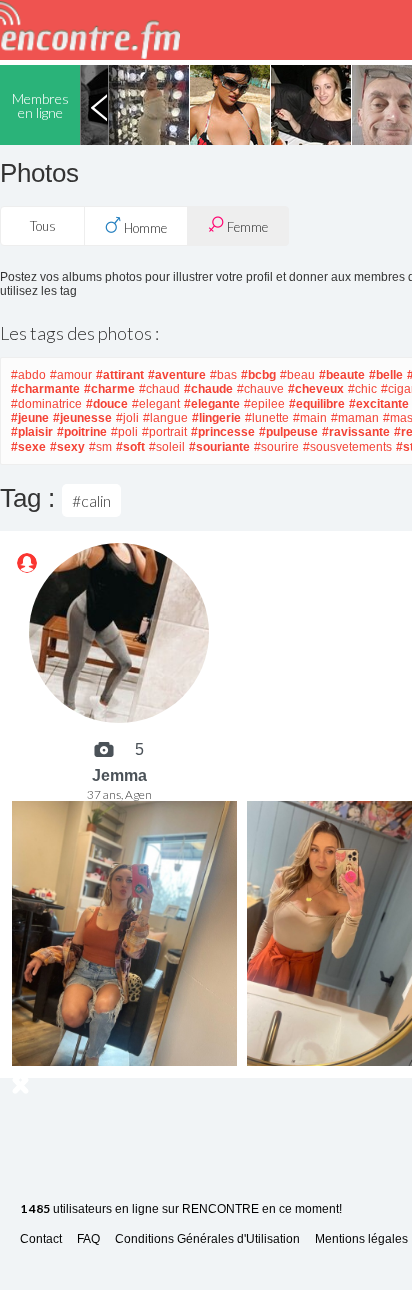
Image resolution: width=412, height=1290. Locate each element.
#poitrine (82, 432)
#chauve (260, 389)
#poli (124, 432)
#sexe (28, 447)
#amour (71, 375)
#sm (100, 447)
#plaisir (32, 432)
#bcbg (258, 375)
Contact (41, 1239)
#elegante (212, 404)
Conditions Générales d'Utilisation (207, 1239)
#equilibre (317, 404)
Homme (144, 228)
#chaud (159, 389)
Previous (99, 105)
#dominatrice (46, 404)
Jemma (119, 775)
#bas (223, 375)
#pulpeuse (288, 432)
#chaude (208, 389)
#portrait (164, 432)
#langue (165, 418)
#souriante (219, 447)
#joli (127, 418)
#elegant (156, 404)
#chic (362, 389)
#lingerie (216, 418)
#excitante (379, 404)
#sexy (67, 447)
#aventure (177, 375)
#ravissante (356, 432)
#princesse (223, 432)
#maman (355, 418)
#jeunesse (82, 418)
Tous (43, 226)
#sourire (276, 447)
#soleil (167, 447)
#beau (297, 375)
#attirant (120, 375)
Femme (246, 227)
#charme (109, 389)
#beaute (342, 375)
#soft (130, 447)
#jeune (30, 418)
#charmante (45, 389)
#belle (386, 375)
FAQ (88, 1239)
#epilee (264, 404)
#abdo (28, 375)
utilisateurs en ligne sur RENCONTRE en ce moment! (181, 1209)
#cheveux (316, 389)
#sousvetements (347, 447)
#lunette (267, 418)
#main (310, 418)
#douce (107, 404)
